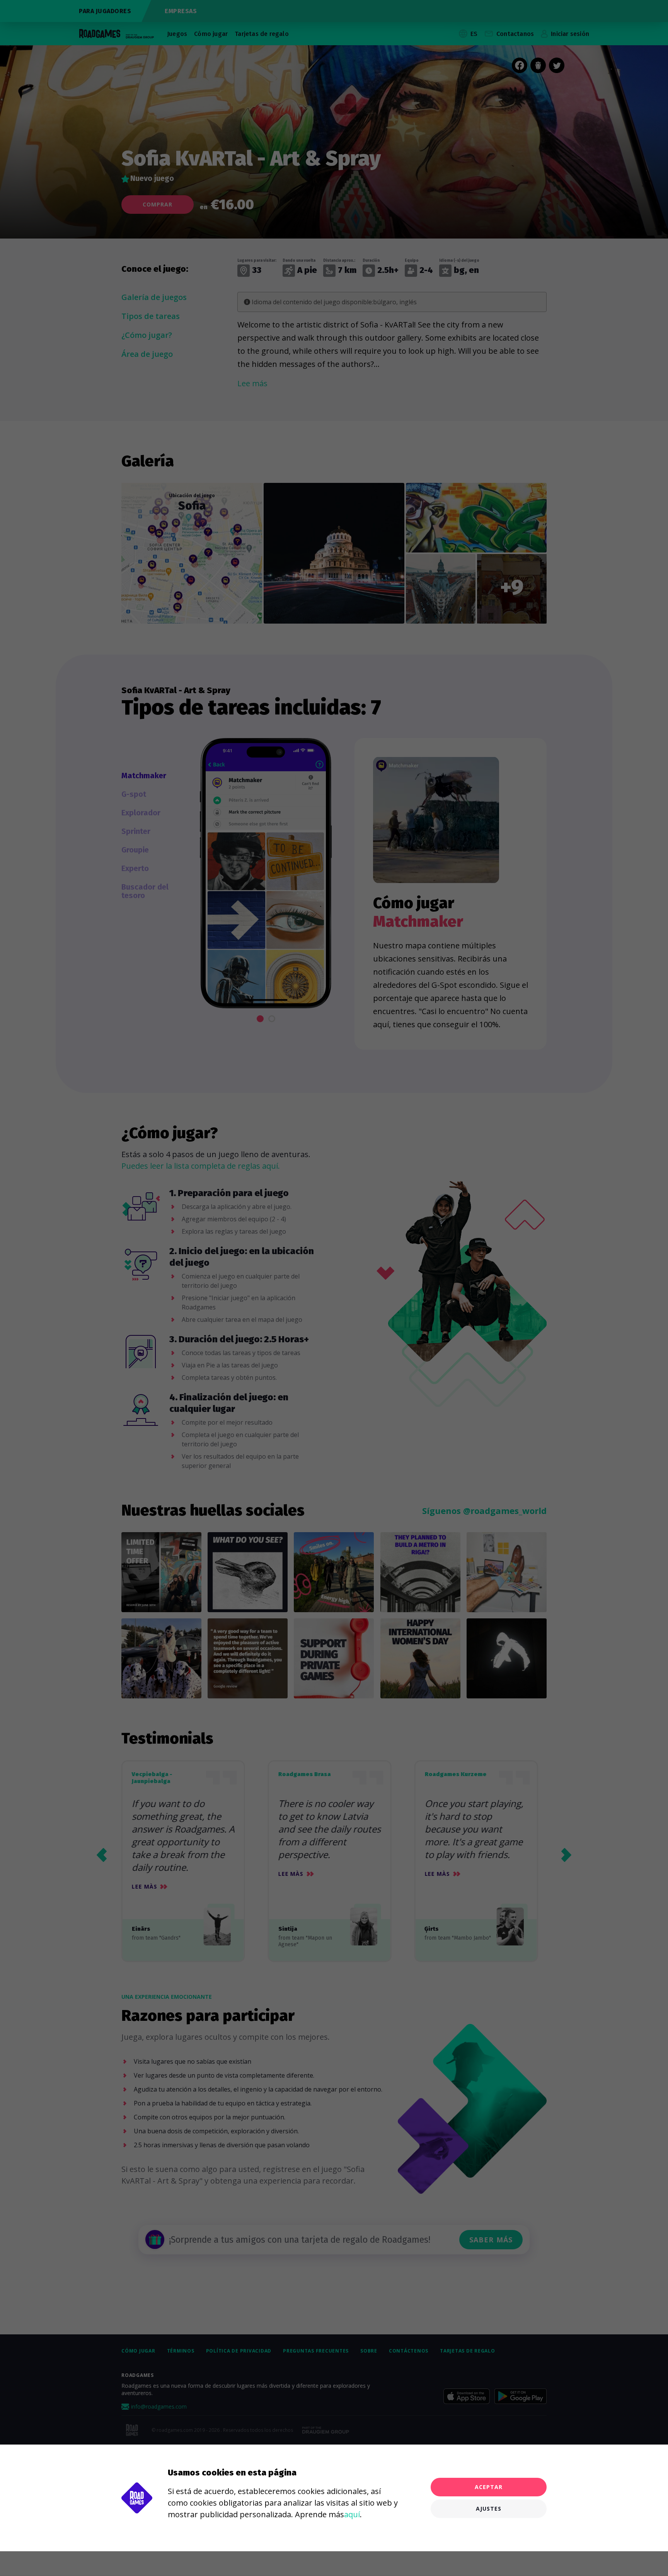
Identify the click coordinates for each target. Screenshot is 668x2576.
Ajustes (489, 2509)
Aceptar (489, 2487)
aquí (352, 2514)
